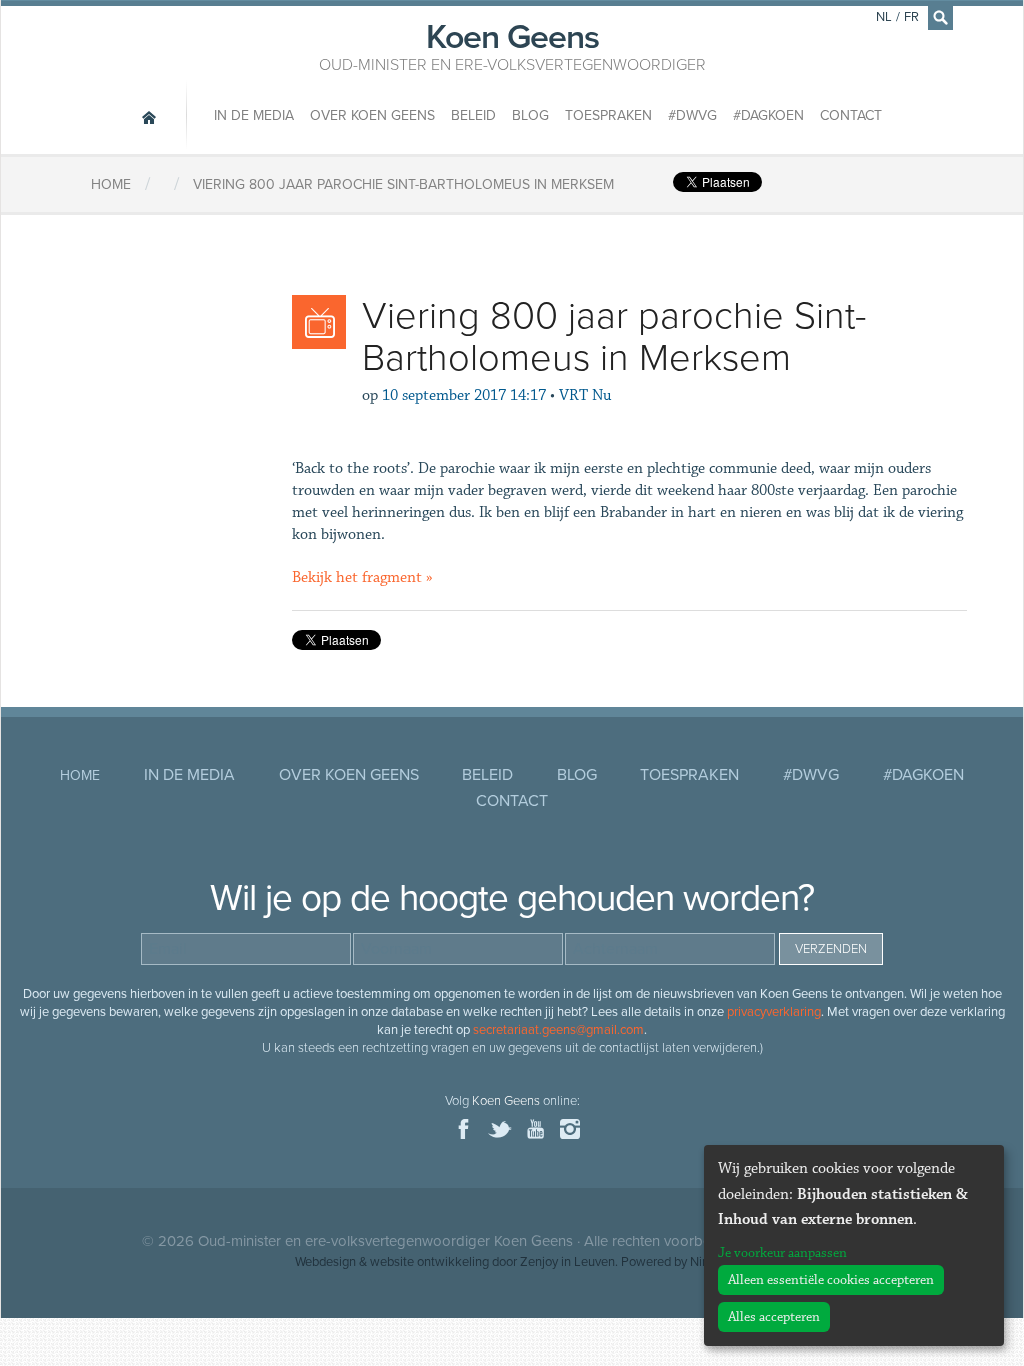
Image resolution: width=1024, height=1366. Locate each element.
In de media (254, 115)
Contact (851, 115)
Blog (530, 115)
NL (884, 17)
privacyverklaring (774, 1012)
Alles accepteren (774, 1317)
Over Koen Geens (372, 115)
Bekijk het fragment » (362, 577)
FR (911, 17)
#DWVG (692, 115)
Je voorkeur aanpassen (782, 1253)
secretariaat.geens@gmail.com (558, 1030)
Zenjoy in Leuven (567, 1262)
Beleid (473, 115)
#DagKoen (768, 115)
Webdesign (325, 1262)
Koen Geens (512, 45)
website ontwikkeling (429, 1262)
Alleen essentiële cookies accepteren (831, 1280)
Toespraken (608, 115)
